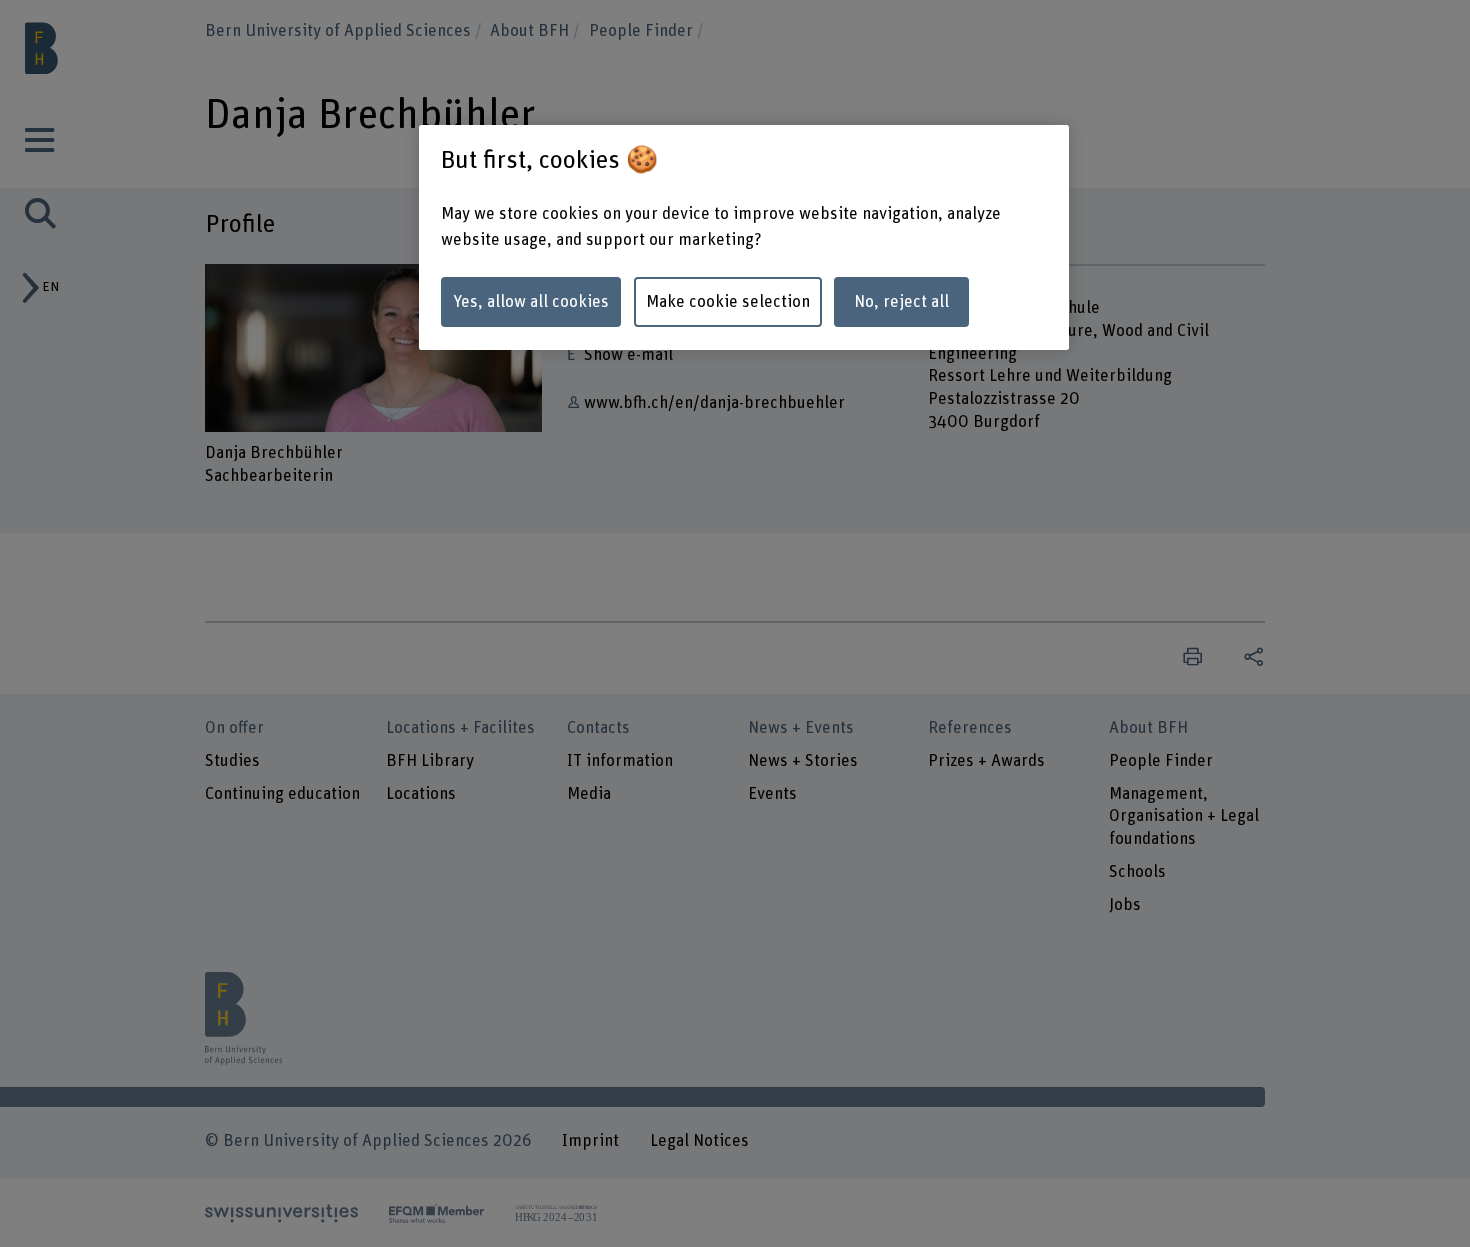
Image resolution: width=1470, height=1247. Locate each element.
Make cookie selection (728, 302)
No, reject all (901, 302)
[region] (744, 238)
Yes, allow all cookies (531, 302)
